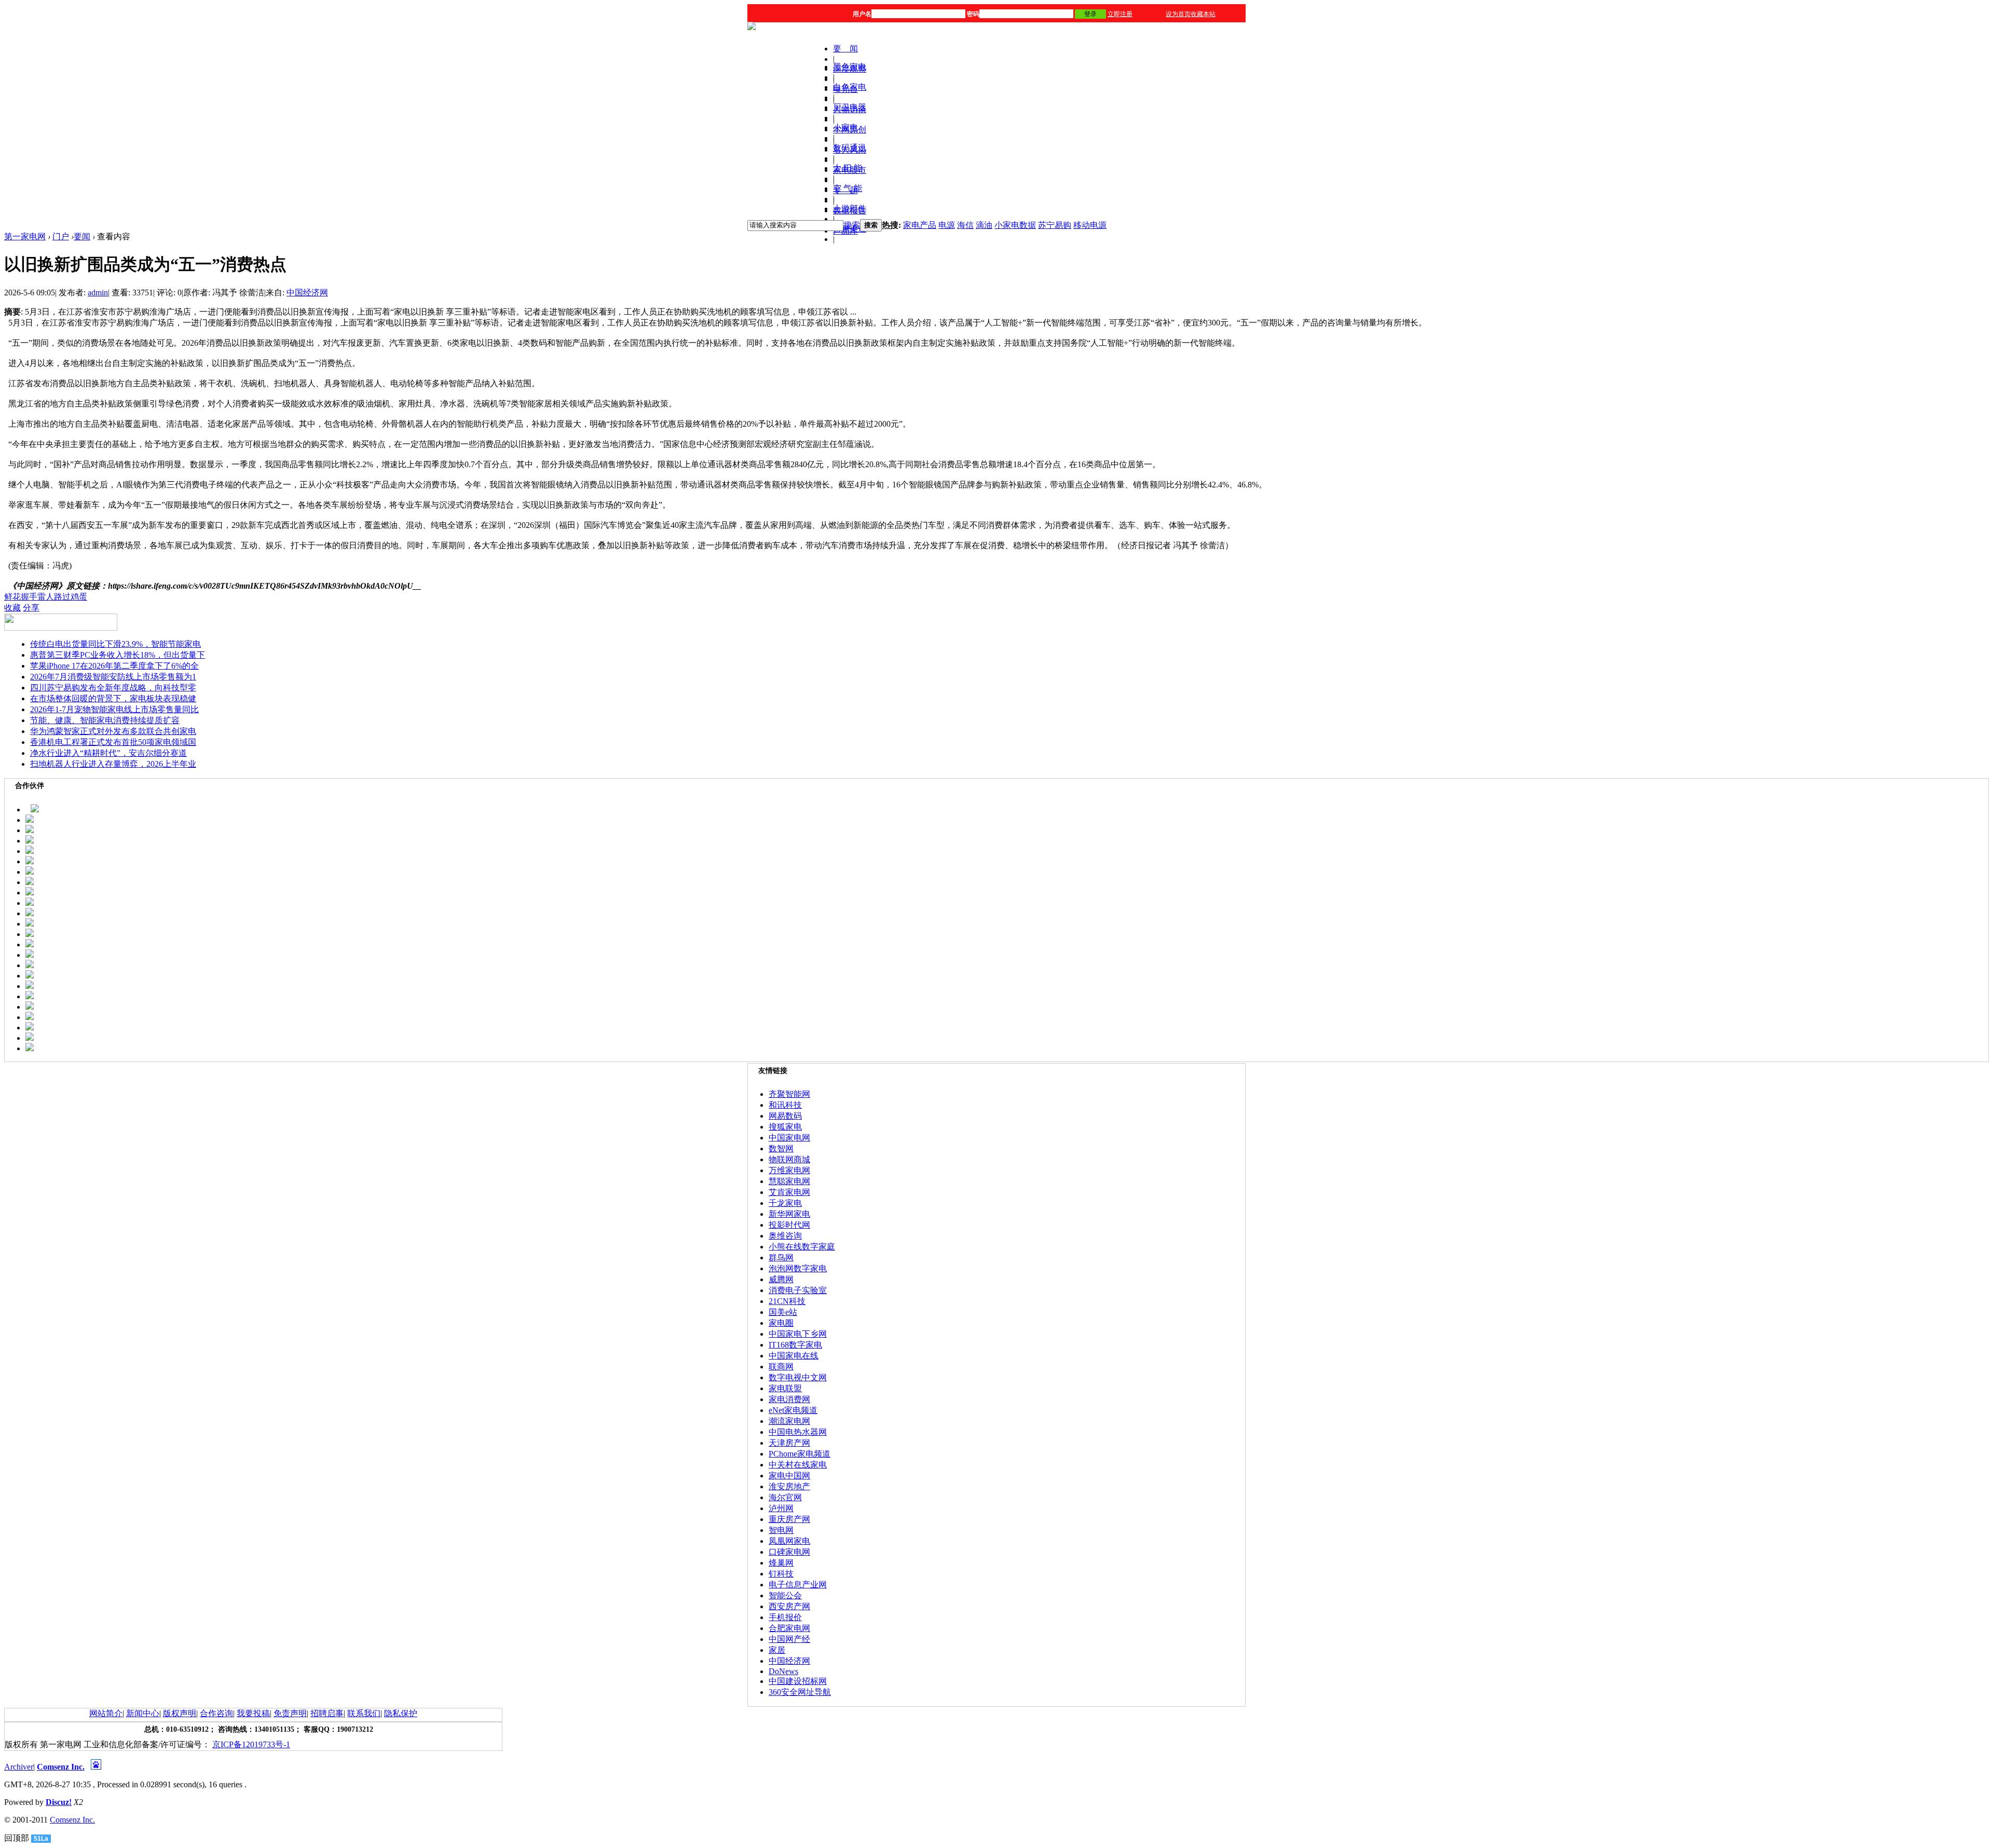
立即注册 (1120, 14)
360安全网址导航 (800, 1692)
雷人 (46, 597)
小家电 (845, 127)
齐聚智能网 (789, 1094)
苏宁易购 (1055, 225)
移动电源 (1090, 225)
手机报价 (785, 1617)
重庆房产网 (789, 1519)
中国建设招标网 (798, 1681)
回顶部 (17, 1838)
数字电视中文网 (798, 1377)
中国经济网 (307, 293)
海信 (965, 225)
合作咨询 (216, 1713)
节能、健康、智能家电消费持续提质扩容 (105, 720)
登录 (1090, 14)
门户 (61, 236)
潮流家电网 (789, 1421)
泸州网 (781, 1508)
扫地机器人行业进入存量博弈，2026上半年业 (113, 764)
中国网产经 (789, 1639)
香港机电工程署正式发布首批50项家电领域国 (113, 742)
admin (98, 293)
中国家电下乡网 (798, 1334)
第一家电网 (25, 236)
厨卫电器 (850, 107)
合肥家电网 (789, 1628)
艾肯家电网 (789, 1192)
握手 (29, 597)
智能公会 (785, 1595)
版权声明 (180, 1713)
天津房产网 (789, 1443)
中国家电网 (789, 1138)
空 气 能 (848, 188)
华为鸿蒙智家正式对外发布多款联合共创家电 (113, 731)
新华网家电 (789, 1214)
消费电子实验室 (798, 1290)
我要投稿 (253, 1713)
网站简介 (106, 1713)
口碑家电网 (789, 1552)
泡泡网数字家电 (798, 1268)
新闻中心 (143, 1713)
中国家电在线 (794, 1356)
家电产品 (920, 225)
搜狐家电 (785, 1127)
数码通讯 (850, 148)
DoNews (783, 1671)
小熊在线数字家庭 (802, 1247)
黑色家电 (850, 67)
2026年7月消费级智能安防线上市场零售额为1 (113, 677)
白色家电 (850, 87)
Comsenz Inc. (61, 1767)
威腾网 (781, 1279)
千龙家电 (785, 1203)
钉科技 (781, 1574)
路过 (62, 597)
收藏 (12, 608)
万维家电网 (789, 1170)
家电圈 (781, 1323)
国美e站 (783, 1312)
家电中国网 (789, 1476)
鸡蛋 (79, 597)
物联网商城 (789, 1159)
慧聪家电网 (789, 1181)
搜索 (852, 225)
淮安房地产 (789, 1486)
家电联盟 (785, 1388)
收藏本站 (1203, 14)
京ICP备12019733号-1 (251, 1744)
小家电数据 (1015, 225)
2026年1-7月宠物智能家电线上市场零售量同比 (114, 709)
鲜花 (12, 597)
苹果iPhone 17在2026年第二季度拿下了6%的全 (114, 666)
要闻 (82, 236)
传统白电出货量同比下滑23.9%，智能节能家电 (115, 644)
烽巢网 (781, 1563)
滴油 (984, 225)
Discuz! (59, 1802)
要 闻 (845, 49)
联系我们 (364, 1713)
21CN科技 (787, 1301)
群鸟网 (781, 1258)
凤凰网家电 (789, 1541)
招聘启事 (327, 1713)
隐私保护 (401, 1713)
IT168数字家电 (795, 1345)
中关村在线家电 (798, 1465)
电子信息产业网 (798, 1585)
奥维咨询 (785, 1236)
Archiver (19, 1767)
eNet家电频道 (793, 1410)
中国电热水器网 (798, 1432)
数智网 (781, 1149)
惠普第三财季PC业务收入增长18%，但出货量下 (118, 655)
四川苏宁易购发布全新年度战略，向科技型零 (113, 688)
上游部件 (850, 208)
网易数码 (785, 1116)
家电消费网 (789, 1399)
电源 (947, 225)
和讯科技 (785, 1105)
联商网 (781, 1367)
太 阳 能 (848, 168)
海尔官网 (785, 1497)
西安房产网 (789, 1606)
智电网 (781, 1530)
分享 (31, 608)
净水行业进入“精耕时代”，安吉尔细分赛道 (108, 753)
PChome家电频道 (800, 1454)
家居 (777, 1650)
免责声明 (290, 1713)
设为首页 (1178, 14)
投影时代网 (789, 1225)
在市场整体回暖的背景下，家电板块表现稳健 (113, 698)
